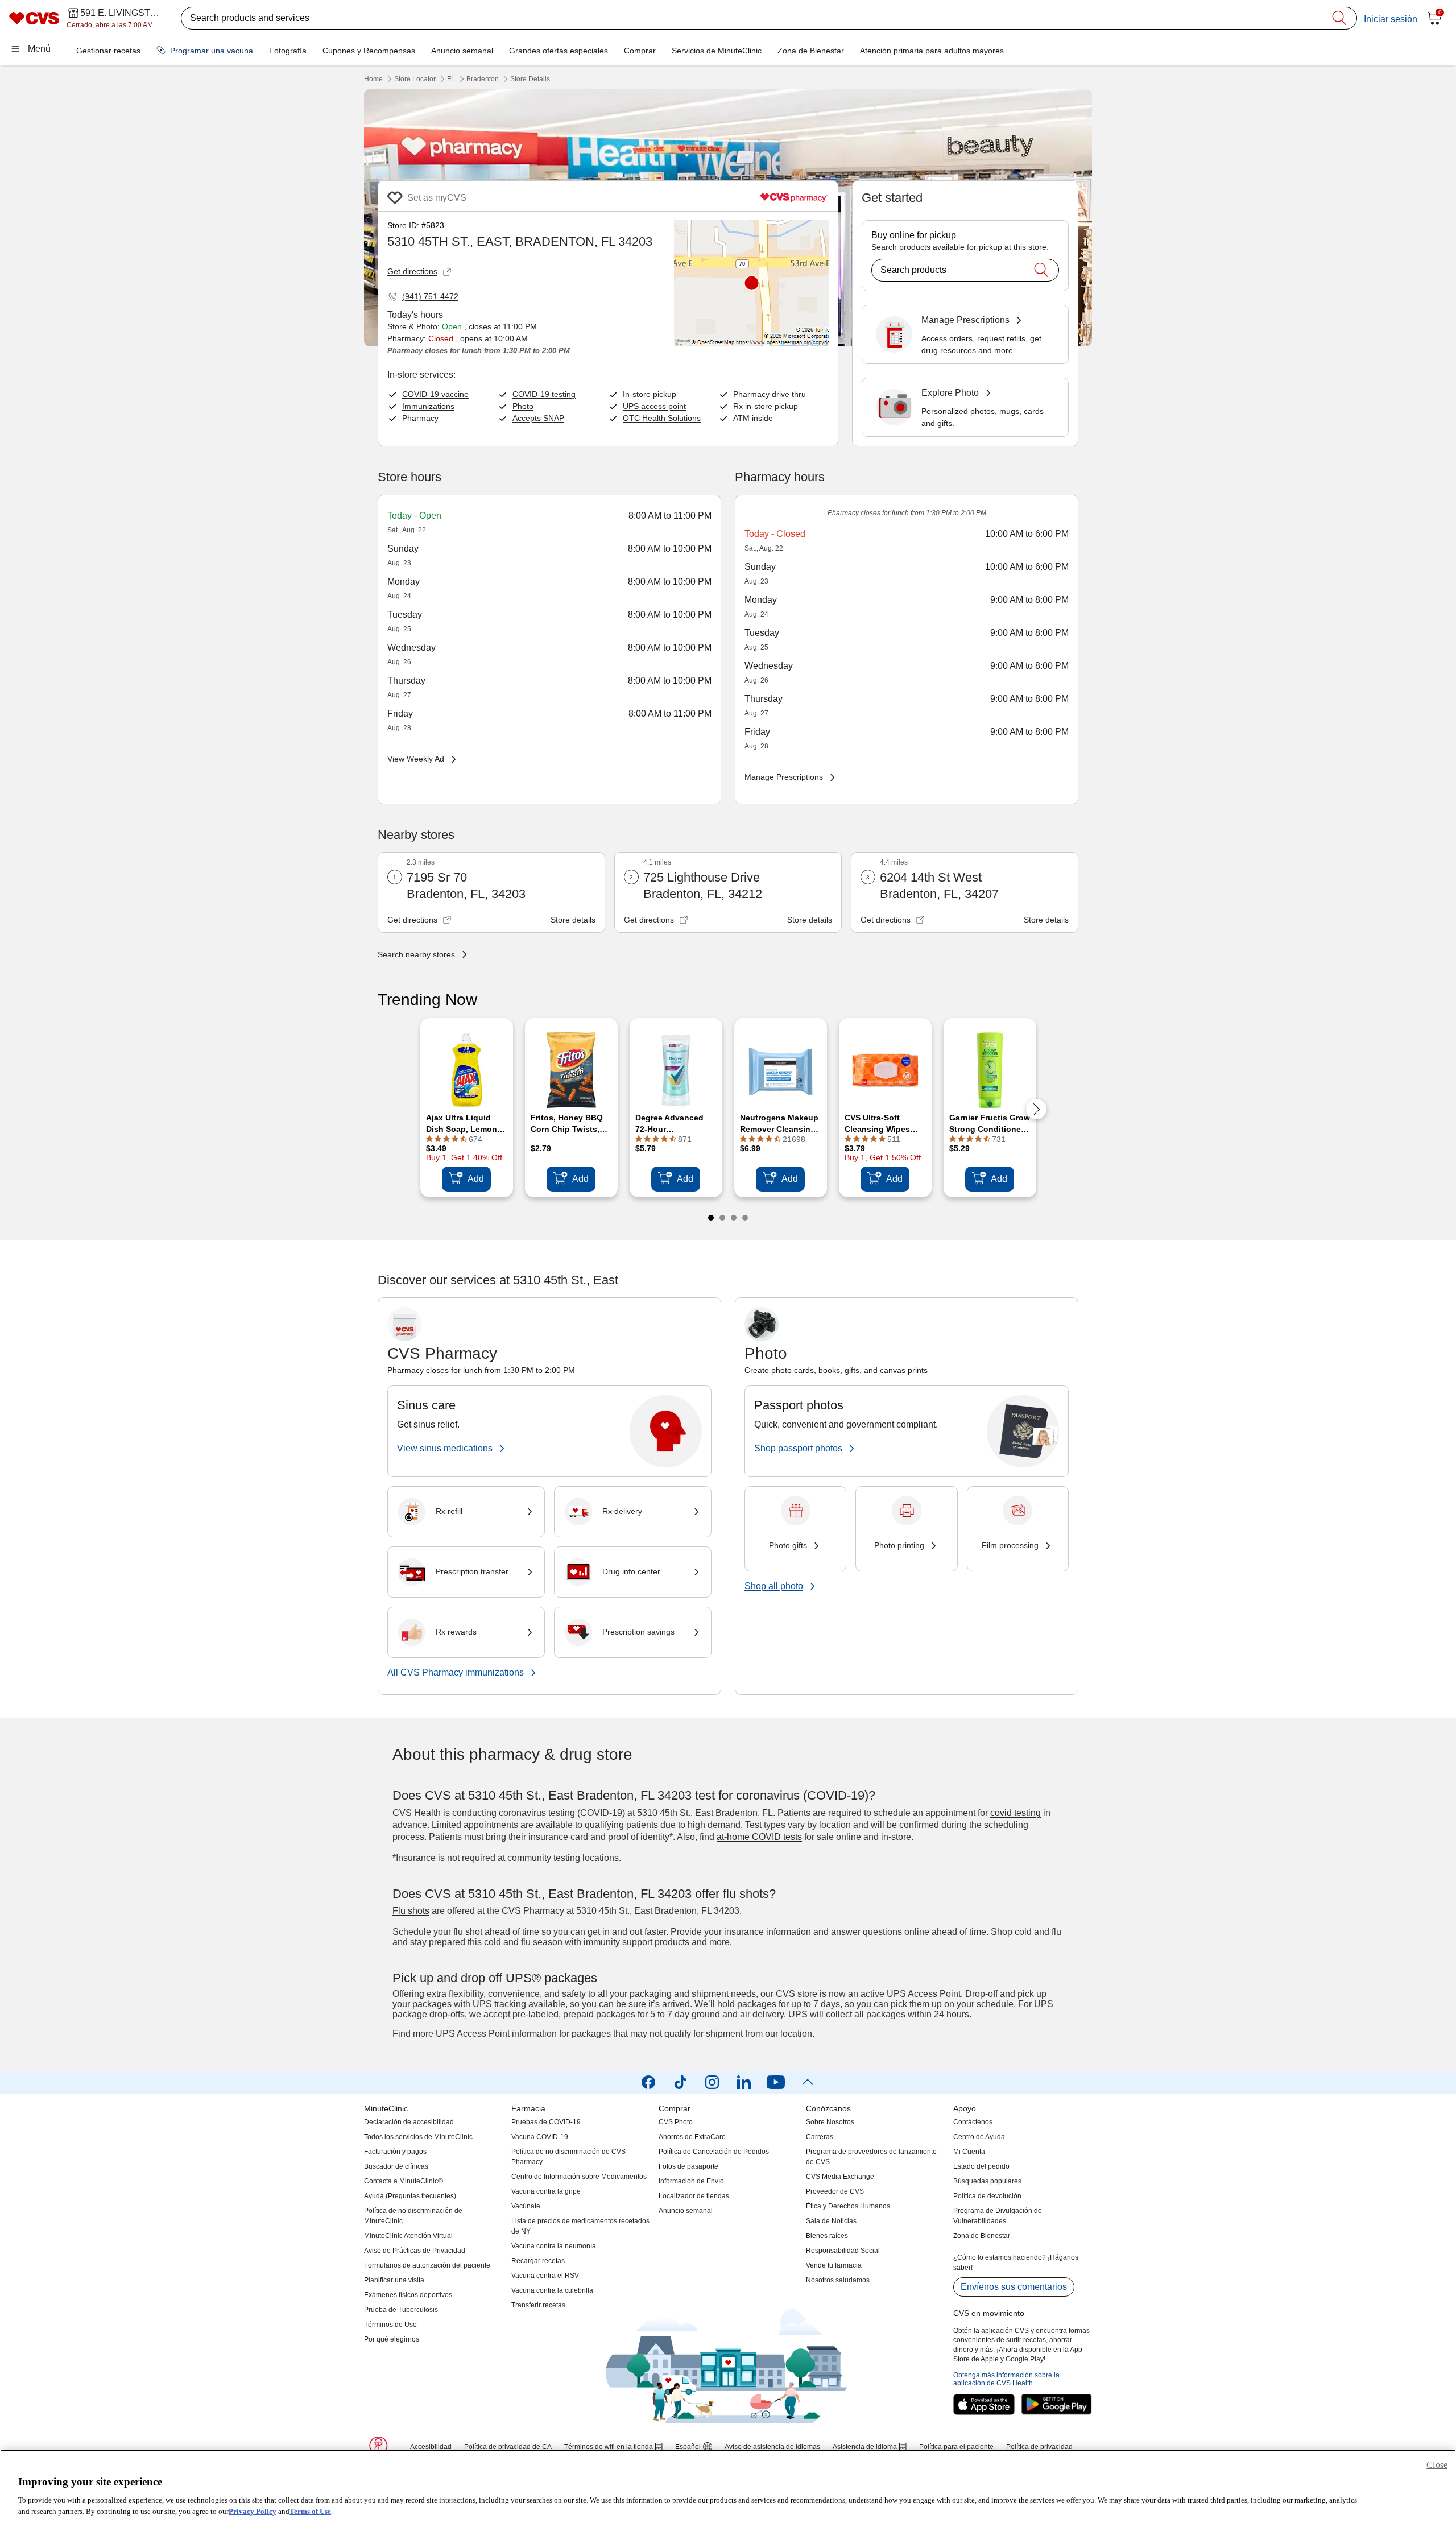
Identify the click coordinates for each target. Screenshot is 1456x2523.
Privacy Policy (253, 2511)
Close (1437, 2465)
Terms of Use (310, 2511)
